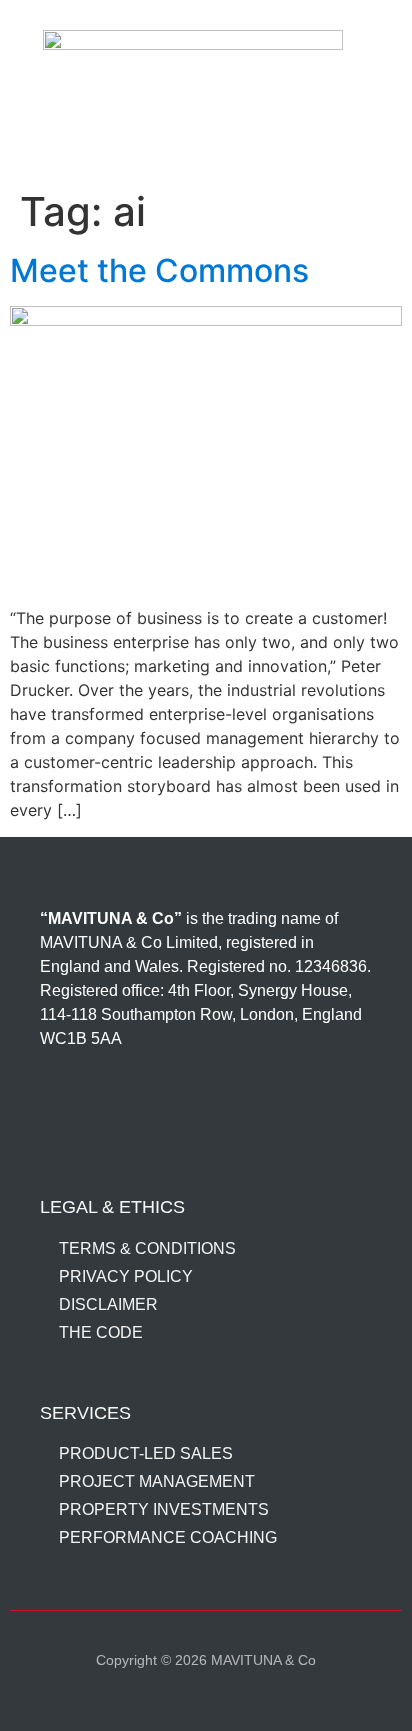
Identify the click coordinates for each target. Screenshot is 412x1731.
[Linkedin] (67, 1112)
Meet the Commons (159, 270)
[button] (206, 137)
